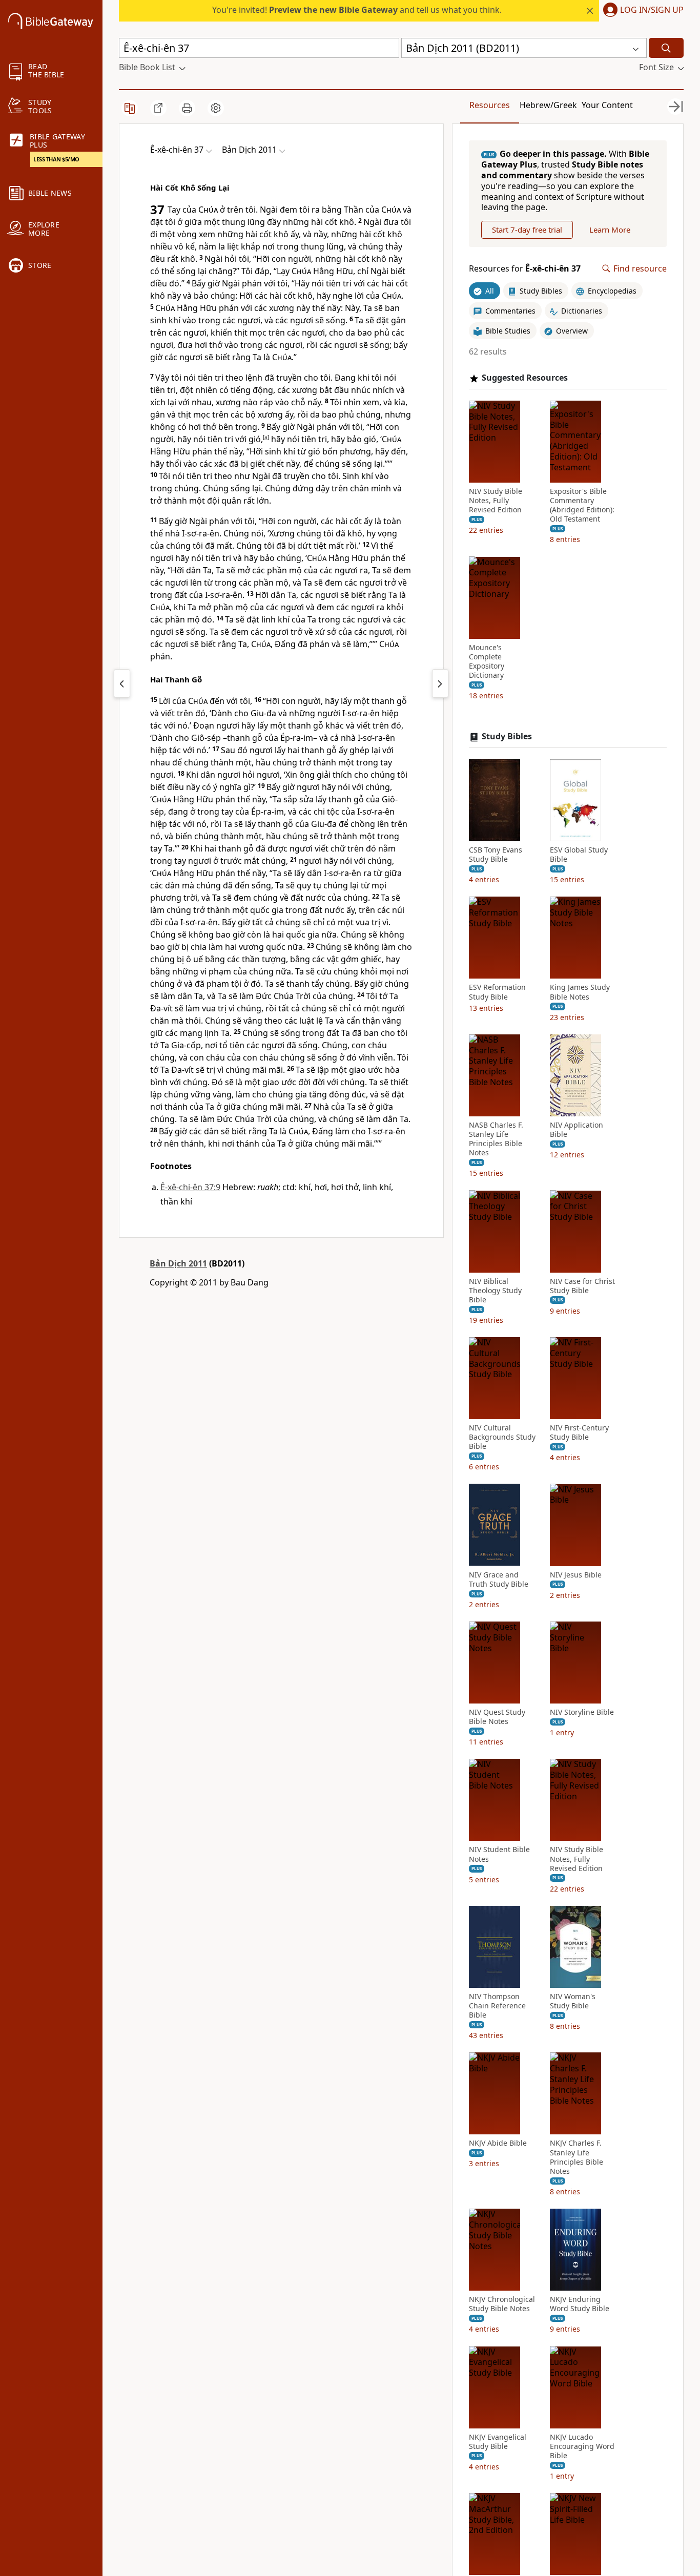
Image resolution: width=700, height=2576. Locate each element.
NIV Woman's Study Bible (573, 2001)
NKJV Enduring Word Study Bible (580, 2304)
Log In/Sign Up (652, 10)
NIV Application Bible (577, 1130)
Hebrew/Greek (548, 105)
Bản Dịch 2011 (178, 1263)
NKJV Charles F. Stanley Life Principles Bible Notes (577, 2157)
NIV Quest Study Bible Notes (497, 1717)
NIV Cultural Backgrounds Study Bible (502, 1437)
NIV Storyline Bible (582, 1712)
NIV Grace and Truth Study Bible (499, 1579)
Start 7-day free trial (527, 230)
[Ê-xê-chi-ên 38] (440, 683)
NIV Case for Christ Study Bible (582, 1285)
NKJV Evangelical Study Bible (498, 2441)
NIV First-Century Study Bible (579, 1432)
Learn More (610, 230)
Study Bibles (507, 736)
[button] (641, 11)
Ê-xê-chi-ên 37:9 (190, 1187)
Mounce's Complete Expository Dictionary (487, 661)
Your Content (607, 105)
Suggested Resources (525, 378)
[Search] (666, 48)
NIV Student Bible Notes (499, 1854)
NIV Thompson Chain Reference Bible (497, 2006)
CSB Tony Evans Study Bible (496, 855)
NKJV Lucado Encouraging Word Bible (582, 2446)
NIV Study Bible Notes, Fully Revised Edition (496, 501)
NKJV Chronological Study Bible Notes (502, 2304)
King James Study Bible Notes (580, 992)
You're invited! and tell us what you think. (357, 10)
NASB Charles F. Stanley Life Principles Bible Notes (496, 1139)
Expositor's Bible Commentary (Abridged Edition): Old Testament (582, 505)
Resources (490, 105)
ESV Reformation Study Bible (497, 992)
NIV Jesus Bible (576, 1574)
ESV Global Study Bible (579, 855)
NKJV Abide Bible (498, 2143)
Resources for (525, 269)
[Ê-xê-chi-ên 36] (122, 683)
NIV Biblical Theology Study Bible (495, 1290)
